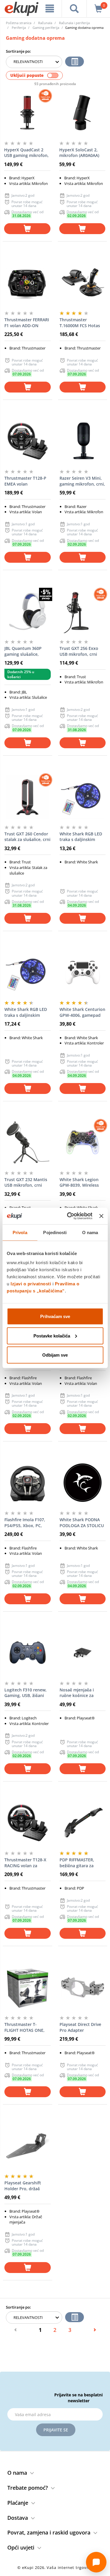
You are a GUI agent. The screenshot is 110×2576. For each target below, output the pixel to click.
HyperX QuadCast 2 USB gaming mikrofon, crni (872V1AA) (26, 153)
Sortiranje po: (18, 51)
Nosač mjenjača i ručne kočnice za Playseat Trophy (77, 1693)
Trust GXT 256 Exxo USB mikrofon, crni (79, 651)
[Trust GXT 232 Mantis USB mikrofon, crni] (28, 1143)
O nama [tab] (90, 1232)
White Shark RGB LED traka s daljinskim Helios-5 (26, 1012)
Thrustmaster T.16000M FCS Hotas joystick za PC (80, 323)
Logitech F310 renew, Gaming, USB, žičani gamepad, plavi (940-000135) (26, 1693)
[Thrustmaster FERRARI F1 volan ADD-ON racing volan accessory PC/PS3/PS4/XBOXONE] (28, 283)
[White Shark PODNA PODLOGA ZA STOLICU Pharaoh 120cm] (83, 1483)
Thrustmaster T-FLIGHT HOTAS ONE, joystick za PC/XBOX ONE (24, 2027)
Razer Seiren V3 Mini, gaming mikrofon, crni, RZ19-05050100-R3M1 (82, 481)
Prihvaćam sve (55, 1316)
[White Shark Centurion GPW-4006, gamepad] (83, 972)
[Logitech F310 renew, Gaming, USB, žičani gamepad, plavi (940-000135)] (28, 1653)
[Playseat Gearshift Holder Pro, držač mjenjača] (28, 2146)
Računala (45, 23)
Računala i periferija (74, 23)
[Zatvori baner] (101, 1216)
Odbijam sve (55, 1355)
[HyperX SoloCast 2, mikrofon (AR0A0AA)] (82, 113)
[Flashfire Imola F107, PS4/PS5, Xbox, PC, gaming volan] (28, 1483)
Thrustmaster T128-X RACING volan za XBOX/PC (25, 1863)
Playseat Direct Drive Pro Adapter (80, 2027)
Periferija (19, 28)
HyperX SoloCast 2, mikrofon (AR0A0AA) (79, 153)
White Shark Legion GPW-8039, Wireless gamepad (79, 1183)
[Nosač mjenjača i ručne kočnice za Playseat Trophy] (83, 1653)
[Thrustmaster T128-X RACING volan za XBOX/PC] (28, 1823)
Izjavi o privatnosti (31, 1284)
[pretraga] (74, 9)
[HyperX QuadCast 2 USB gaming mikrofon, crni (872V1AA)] (27, 113)
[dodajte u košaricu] (27, 229)
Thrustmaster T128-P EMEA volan (25, 481)
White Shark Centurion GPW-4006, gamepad (82, 1012)
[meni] (50, 9)
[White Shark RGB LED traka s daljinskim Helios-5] (28, 972)
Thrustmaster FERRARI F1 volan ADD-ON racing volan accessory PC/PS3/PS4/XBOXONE (27, 323)
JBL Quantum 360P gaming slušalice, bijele (23, 651)
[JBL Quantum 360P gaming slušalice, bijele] (28, 611)
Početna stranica (19, 23)
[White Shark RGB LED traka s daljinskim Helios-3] (83, 797)
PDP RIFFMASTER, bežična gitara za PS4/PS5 (77, 1863)
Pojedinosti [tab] (55, 1232)
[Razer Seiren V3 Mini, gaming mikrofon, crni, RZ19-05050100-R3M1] (83, 441)
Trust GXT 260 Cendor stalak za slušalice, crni (27, 837)
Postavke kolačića (52, 1336)
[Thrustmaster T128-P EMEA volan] (28, 441)
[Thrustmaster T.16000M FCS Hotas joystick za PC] (83, 283)
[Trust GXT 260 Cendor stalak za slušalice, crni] (28, 797)
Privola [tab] (20, 1232)
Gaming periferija (46, 28)
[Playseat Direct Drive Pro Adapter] (83, 1987)
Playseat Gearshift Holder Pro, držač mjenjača (23, 2186)
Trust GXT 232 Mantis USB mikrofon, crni (26, 1182)
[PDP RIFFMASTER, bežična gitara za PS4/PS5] (83, 1823)
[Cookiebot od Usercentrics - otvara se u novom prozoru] (69, 1216)
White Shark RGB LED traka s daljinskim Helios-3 (81, 837)
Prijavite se (56, 2430)
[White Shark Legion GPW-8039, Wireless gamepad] (83, 1143)
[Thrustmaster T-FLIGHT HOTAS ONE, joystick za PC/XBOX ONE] (28, 1987)
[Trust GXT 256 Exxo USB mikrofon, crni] (83, 611)
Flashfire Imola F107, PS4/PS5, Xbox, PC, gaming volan (25, 1523)
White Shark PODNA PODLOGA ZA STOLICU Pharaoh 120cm (82, 1523)
